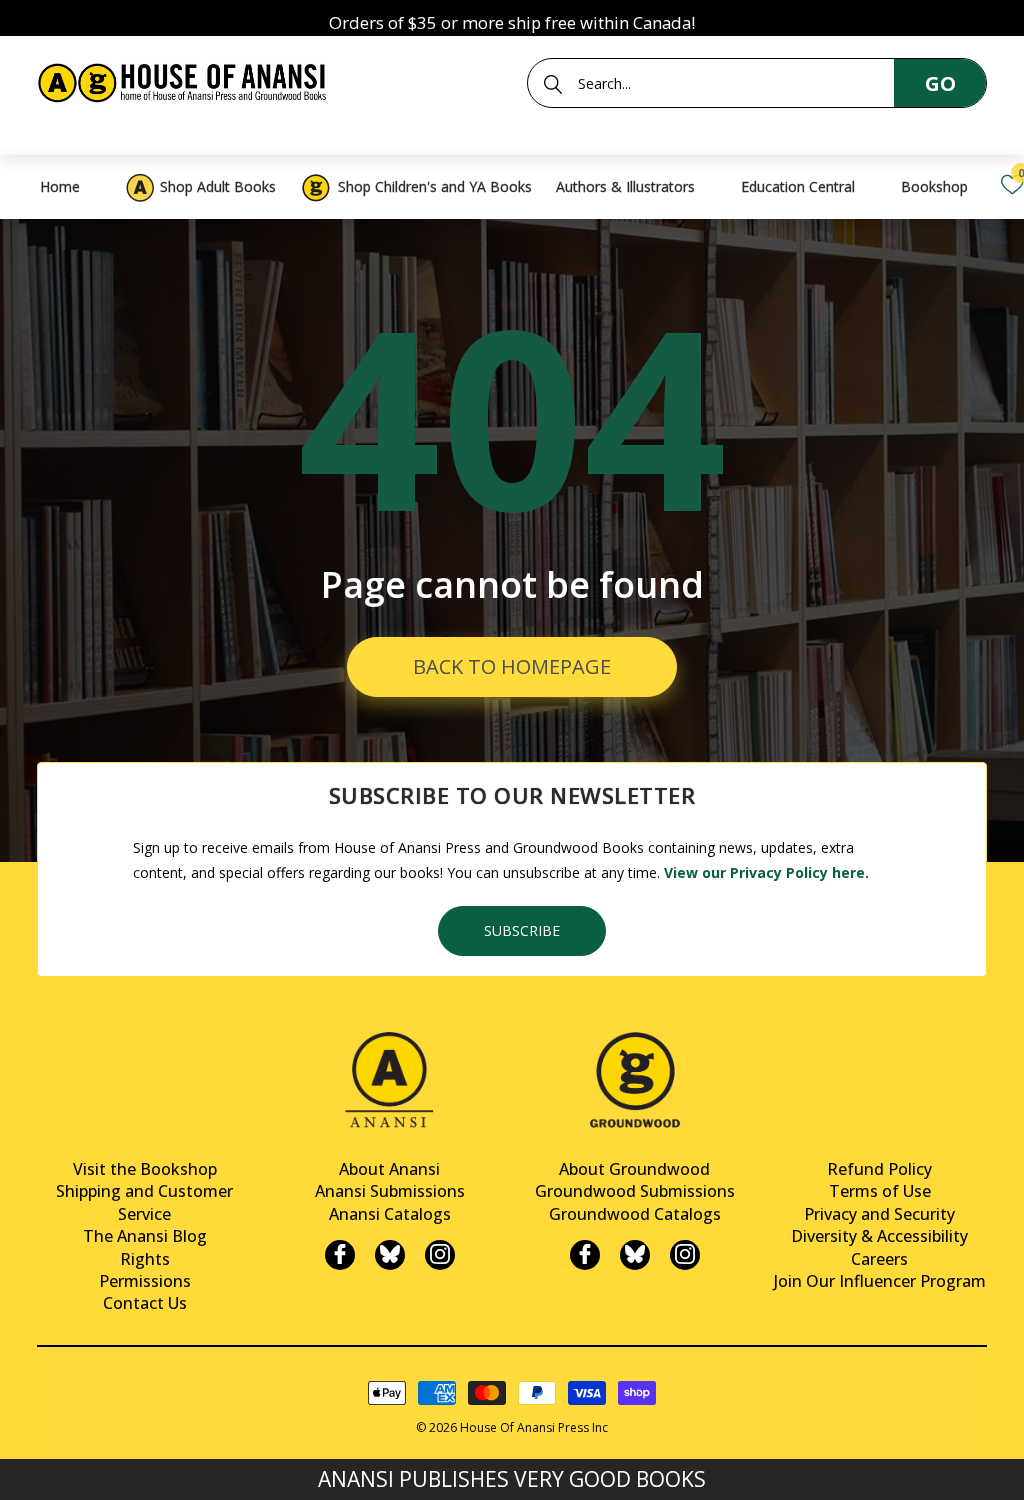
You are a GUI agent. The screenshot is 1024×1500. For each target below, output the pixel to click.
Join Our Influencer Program (880, 1281)
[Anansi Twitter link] (390, 1255)
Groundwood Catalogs (635, 1214)
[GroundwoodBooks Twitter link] (635, 1255)
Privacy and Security (879, 1214)
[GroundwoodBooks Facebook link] (585, 1255)
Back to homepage (512, 666)
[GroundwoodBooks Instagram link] (685, 1255)
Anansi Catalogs (390, 1214)
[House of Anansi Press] (185, 79)
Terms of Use (880, 1191)
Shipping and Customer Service (144, 1202)
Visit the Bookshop (145, 1169)
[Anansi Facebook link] (340, 1255)
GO (940, 83)
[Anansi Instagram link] (440, 1255)
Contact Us (145, 1303)
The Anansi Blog (145, 1236)
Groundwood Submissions (635, 1191)
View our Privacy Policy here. (766, 872)
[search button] (553, 84)
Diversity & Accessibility (879, 1236)
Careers (879, 1259)
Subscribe (522, 930)
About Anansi (389, 1169)
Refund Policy (879, 1169)
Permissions (145, 1281)
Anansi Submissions (390, 1191)
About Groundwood (634, 1169)
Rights (145, 1259)
